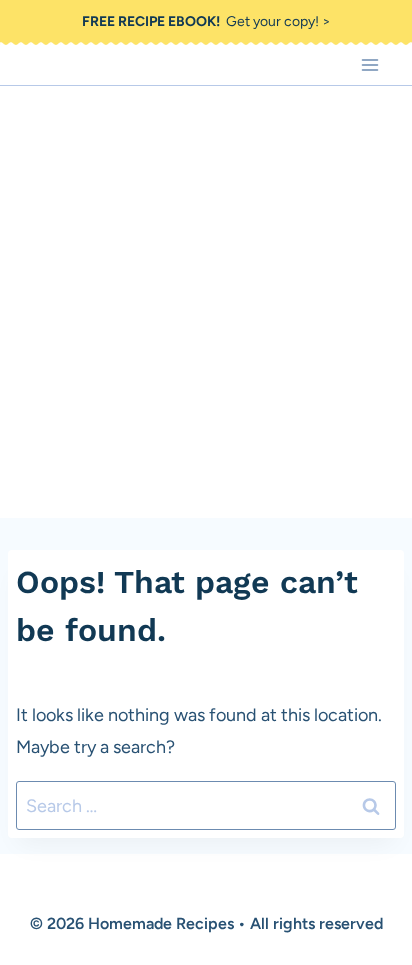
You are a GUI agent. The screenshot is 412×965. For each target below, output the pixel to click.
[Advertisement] (206, 302)
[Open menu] (369, 64)
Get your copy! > (206, 21)
